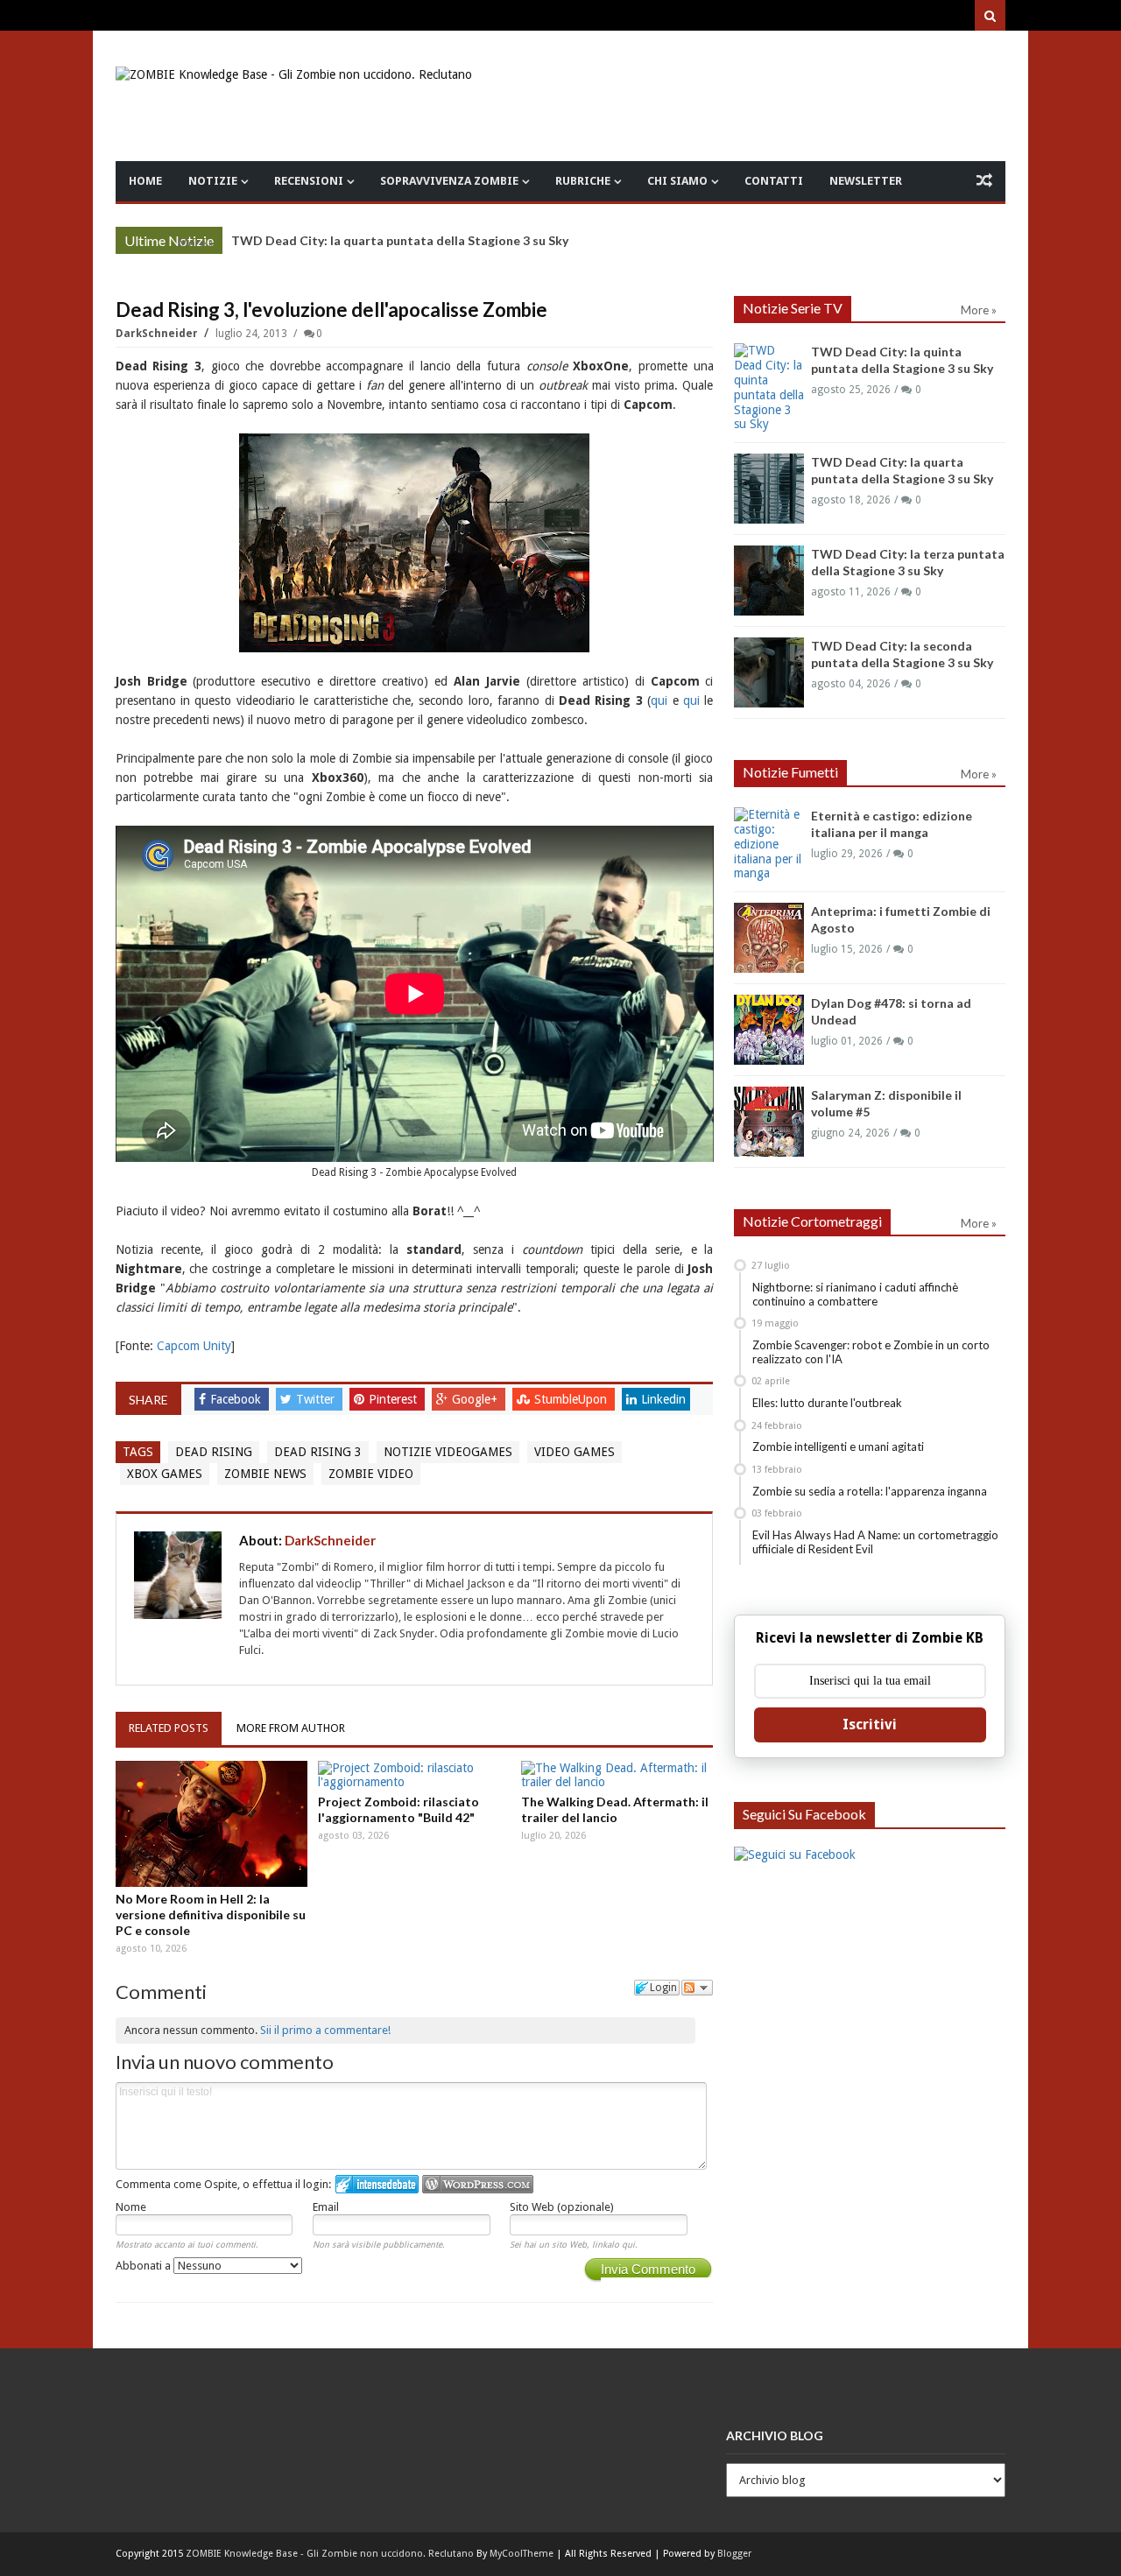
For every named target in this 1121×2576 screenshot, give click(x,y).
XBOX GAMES (165, 1474)
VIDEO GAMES (575, 1452)
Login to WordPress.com (478, 2184)
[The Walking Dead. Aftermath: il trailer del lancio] (617, 1776)
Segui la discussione (697, 1988)
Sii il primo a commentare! (325, 2030)
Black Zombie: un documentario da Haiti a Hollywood (386, 240)
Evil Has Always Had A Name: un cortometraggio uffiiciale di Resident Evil (875, 1542)
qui (659, 700)
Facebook (237, 1399)
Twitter (317, 1399)
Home (145, 181)
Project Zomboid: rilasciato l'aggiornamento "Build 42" (398, 1809)
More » (196, 243)
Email (326, 2207)
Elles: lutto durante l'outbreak (827, 1403)
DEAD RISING (214, 1452)
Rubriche (583, 181)
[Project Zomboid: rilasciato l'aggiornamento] (414, 1776)
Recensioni (309, 181)
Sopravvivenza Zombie (449, 181)
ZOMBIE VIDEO (371, 1474)
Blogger (734, 2554)
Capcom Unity (194, 1346)
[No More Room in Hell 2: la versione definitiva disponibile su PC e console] (212, 1824)
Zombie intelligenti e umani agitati (838, 1446)
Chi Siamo (677, 181)
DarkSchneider (158, 334)
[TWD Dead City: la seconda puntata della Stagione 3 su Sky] (769, 672)
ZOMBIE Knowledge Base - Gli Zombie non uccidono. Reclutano (330, 2554)
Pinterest (395, 1399)
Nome (131, 2207)
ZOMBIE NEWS (265, 1474)
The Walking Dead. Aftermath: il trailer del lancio (615, 1809)
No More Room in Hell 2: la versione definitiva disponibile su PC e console (211, 1914)
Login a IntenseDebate (377, 2184)
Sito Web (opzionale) (562, 2207)
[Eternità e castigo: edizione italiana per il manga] (769, 844)
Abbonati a (145, 2266)
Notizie (213, 181)
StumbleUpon (572, 1399)
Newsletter (866, 181)
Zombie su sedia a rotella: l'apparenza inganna (870, 1491)
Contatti (774, 181)
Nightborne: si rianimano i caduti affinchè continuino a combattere (855, 1294)
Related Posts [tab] (169, 1728)
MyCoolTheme (522, 2554)
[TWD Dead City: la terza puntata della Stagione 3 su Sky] (769, 581)
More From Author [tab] (291, 1728)
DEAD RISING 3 (318, 1452)
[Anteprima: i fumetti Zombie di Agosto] (769, 938)
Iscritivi (870, 1724)
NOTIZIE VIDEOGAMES (448, 1452)
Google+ (476, 1399)
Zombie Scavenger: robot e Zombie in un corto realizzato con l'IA (871, 1352)
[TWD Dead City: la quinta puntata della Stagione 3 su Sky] (769, 387)
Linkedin (663, 1399)
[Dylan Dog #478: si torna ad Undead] (769, 1030)
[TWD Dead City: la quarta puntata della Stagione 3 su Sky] (769, 489)
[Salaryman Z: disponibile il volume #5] (769, 1122)
